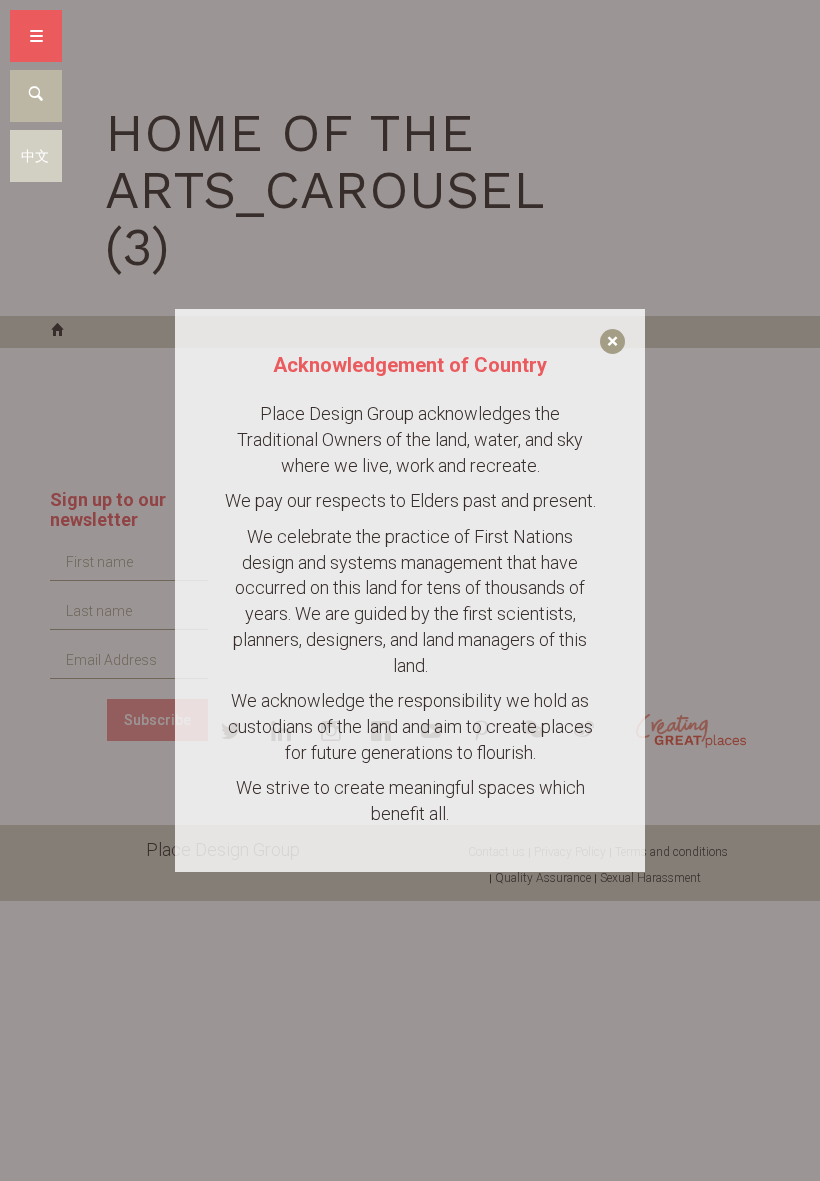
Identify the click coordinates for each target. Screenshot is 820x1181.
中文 (35, 156)
